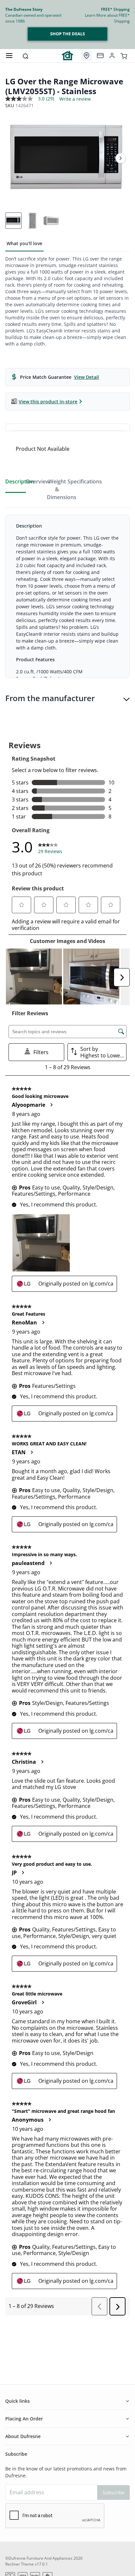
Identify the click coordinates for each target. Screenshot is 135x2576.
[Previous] (14, 158)
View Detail (87, 377)
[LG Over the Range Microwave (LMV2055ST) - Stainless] (67, 158)
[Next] (121, 158)
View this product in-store (48, 402)
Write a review (75, 99)
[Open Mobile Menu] (9, 56)
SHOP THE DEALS (67, 34)
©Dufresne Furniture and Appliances (39, 2558)
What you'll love (24, 243)
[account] (112, 56)
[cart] (124, 56)
